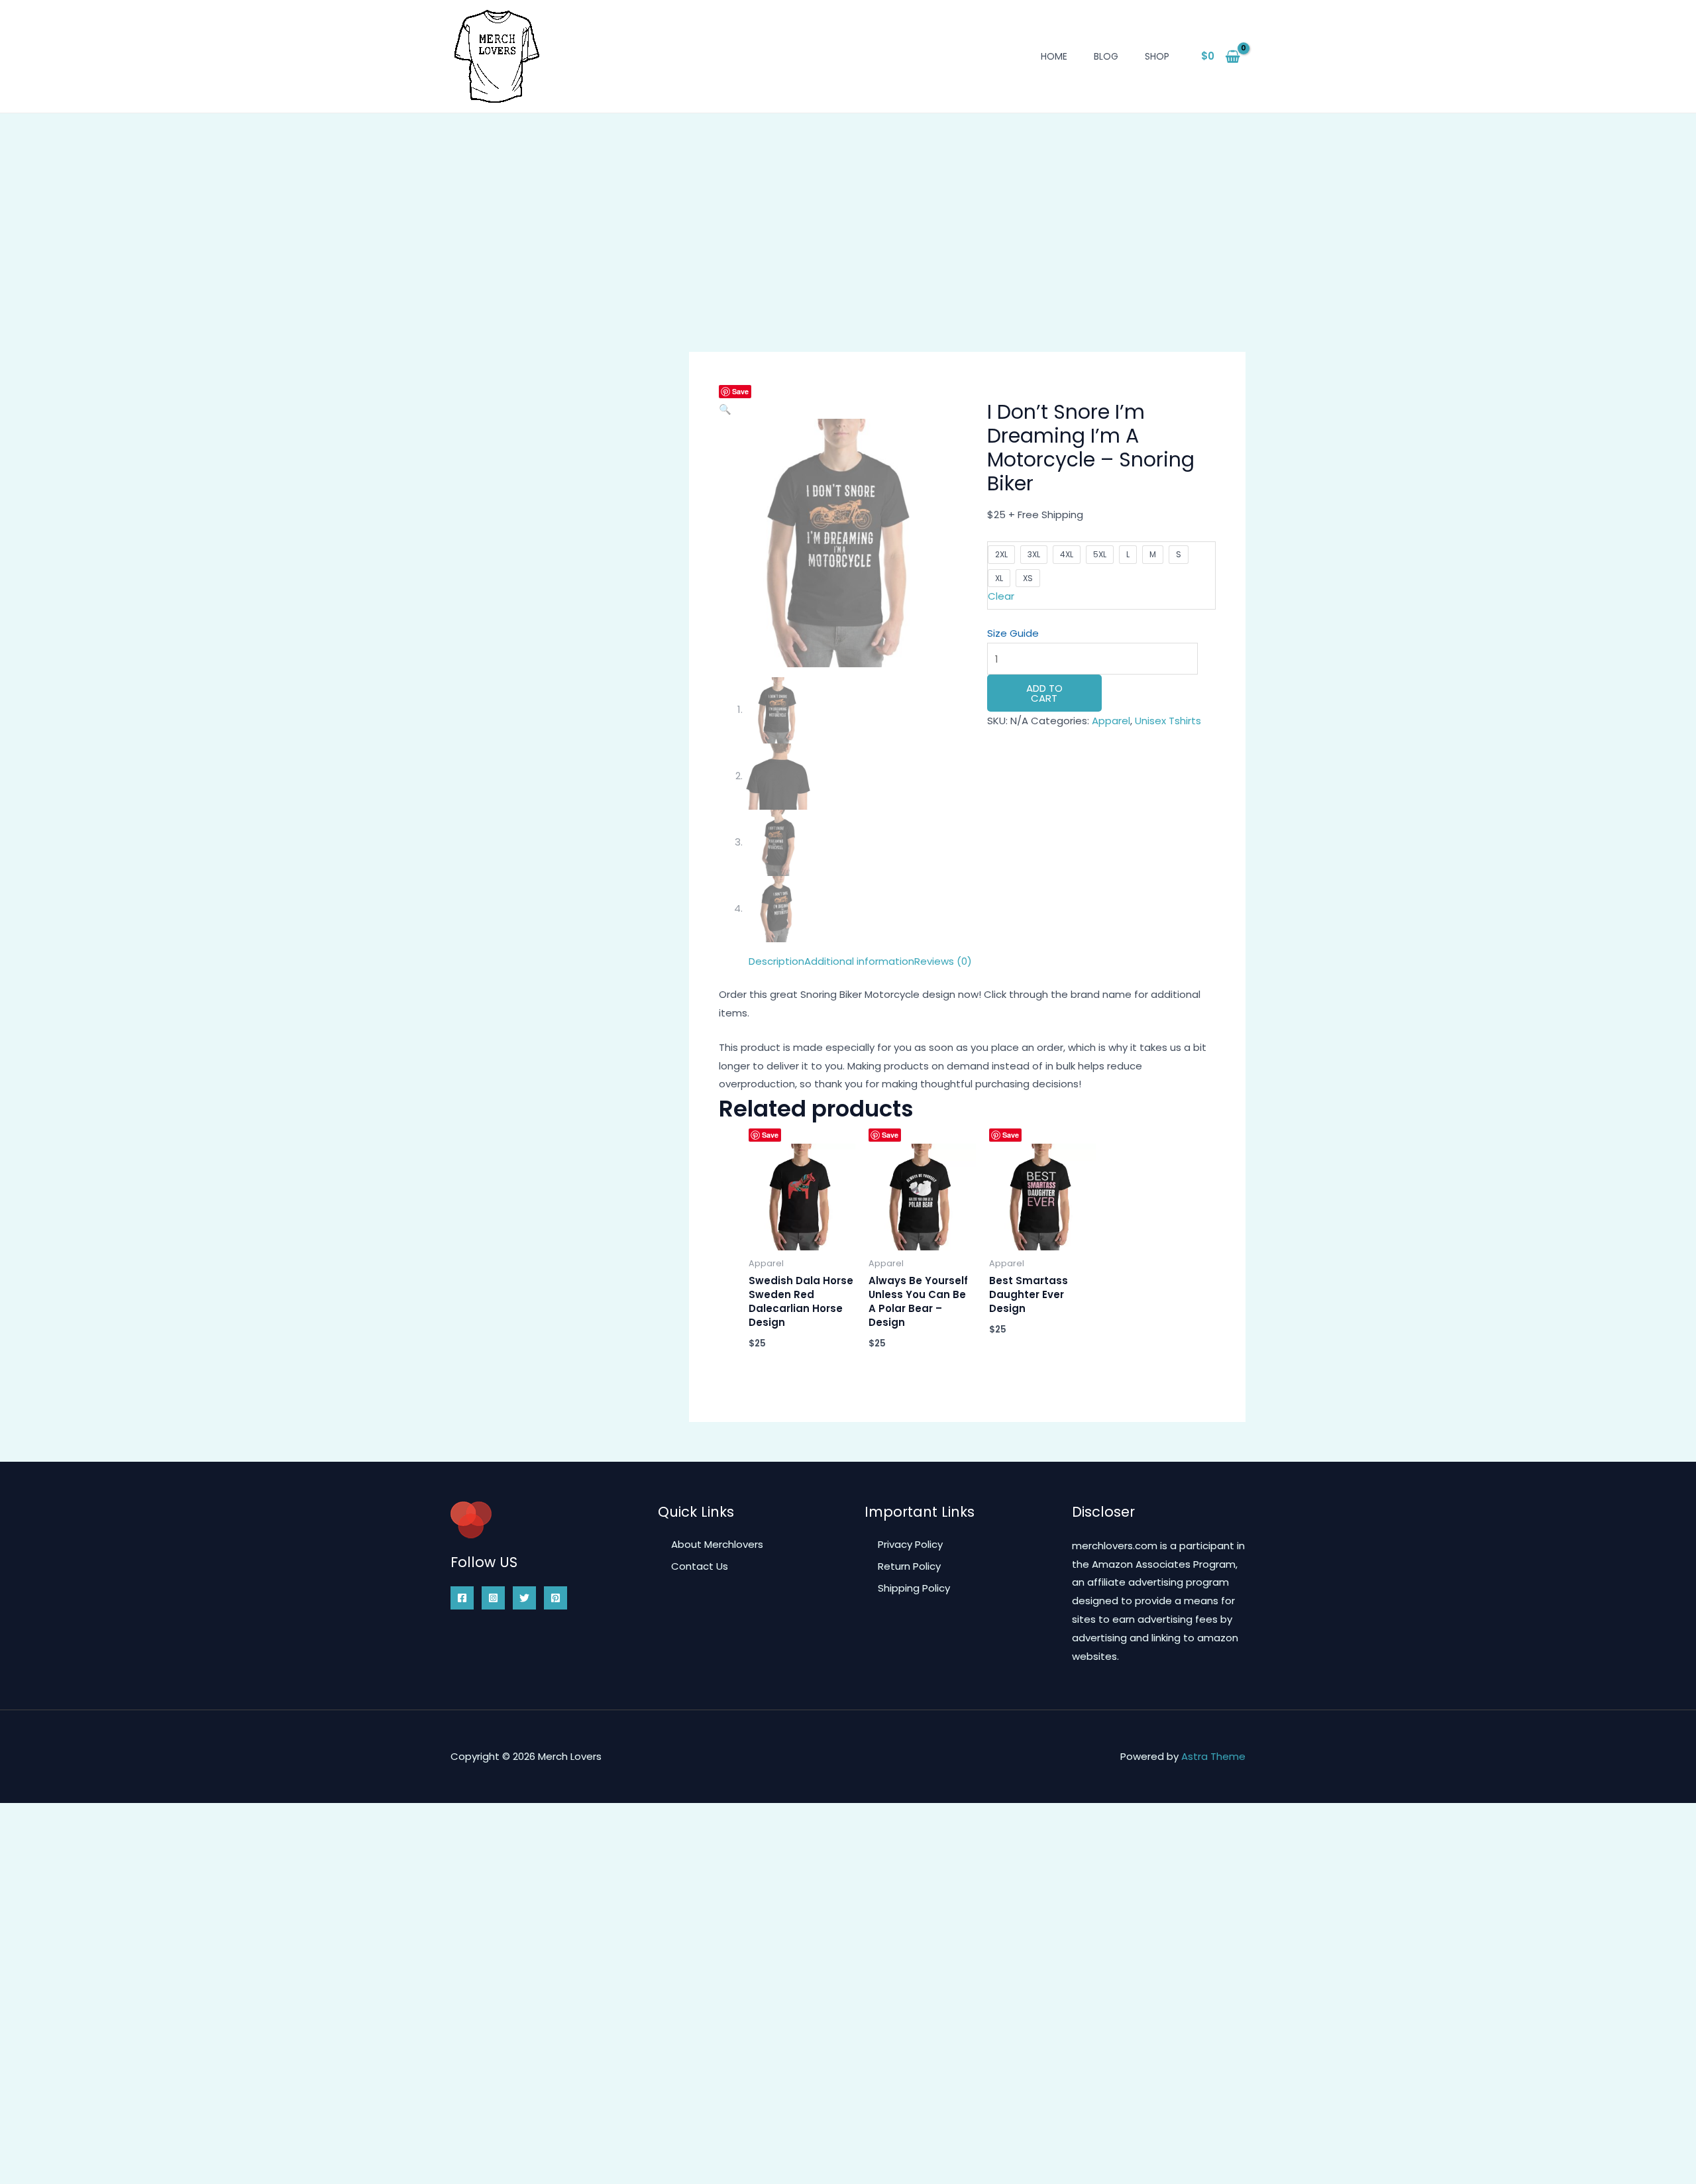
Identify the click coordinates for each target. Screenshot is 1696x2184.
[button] (725, 409)
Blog (1106, 56)
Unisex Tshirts (1168, 721)
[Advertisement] (848, 213)
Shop (1157, 56)
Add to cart (1044, 693)
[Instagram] (493, 1598)
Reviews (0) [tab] (943, 961)
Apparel (1111, 721)
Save (740, 391)
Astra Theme (1213, 1756)
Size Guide (1013, 633)
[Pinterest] (556, 1598)
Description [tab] (776, 961)
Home (1054, 56)
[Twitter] (524, 1598)
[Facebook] (462, 1598)
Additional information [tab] (859, 961)
